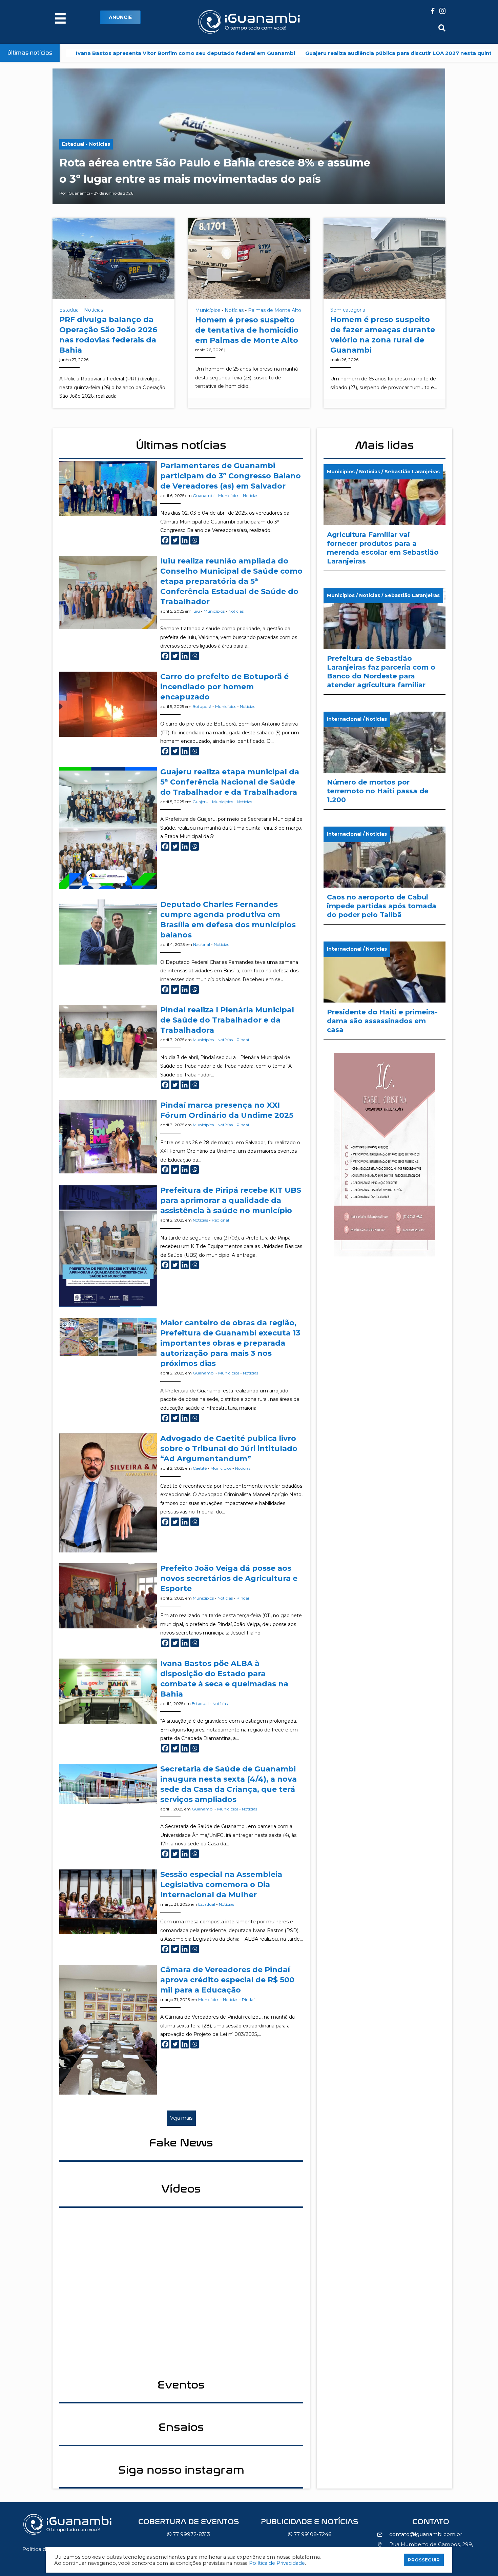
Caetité (200, 1468)
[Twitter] (175, 540)
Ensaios (181, 2427)
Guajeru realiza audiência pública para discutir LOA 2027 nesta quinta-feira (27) (289, 53)
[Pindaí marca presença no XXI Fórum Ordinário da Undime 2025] (108, 1136)
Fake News (181, 2143)
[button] (120, 17)
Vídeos (181, 2189)
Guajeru (200, 802)
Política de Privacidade (277, 2563)
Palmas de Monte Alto (275, 310)
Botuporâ (202, 706)
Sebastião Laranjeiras (412, 472)
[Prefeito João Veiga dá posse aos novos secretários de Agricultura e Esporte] (108, 1595)
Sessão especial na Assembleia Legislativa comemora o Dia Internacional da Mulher (221, 1885)
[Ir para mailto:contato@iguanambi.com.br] (431, 2523)
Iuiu (196, 611)
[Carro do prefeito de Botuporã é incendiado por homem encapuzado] (108, 704)
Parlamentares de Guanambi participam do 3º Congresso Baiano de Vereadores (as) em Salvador (231, 476)
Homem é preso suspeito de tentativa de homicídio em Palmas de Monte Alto (247, 330)
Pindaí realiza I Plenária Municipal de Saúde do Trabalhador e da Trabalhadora (227, 1020)
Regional (220, 1220)
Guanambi (204, 496)
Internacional (344, 719)
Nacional (202, 944)
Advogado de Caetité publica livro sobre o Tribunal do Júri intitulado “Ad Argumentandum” (229, 1449)
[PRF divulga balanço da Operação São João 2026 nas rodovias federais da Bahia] (113, 258)
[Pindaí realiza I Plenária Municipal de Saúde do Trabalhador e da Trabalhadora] (108, 1041)
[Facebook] (165, 540)
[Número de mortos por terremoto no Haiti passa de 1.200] (385, 760)
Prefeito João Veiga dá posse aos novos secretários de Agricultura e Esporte (229, 1578)
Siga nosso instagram (181, 2470)
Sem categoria (348, 310)
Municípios (208, 310)
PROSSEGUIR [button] (424, 2560)
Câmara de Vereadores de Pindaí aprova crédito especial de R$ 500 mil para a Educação (227, 1980)
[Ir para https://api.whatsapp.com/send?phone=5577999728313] (189, 2530)
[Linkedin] (185, 540)
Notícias (94, 310)
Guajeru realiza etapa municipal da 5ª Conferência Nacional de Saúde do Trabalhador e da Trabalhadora (230, 782)
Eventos (181, 2385)
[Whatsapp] (195, 540)
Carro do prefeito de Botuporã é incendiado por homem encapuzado (224, 687)
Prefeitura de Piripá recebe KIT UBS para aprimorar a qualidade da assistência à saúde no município (231, 1200)
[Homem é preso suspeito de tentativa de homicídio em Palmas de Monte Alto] (249, 258)
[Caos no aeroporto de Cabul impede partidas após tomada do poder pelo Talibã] (385, 875)
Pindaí (243, 1040)
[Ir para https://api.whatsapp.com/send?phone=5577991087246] (310, 2530)
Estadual (69, 310)
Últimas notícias (181, 445)
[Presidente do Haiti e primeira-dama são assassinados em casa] (385, 990)
